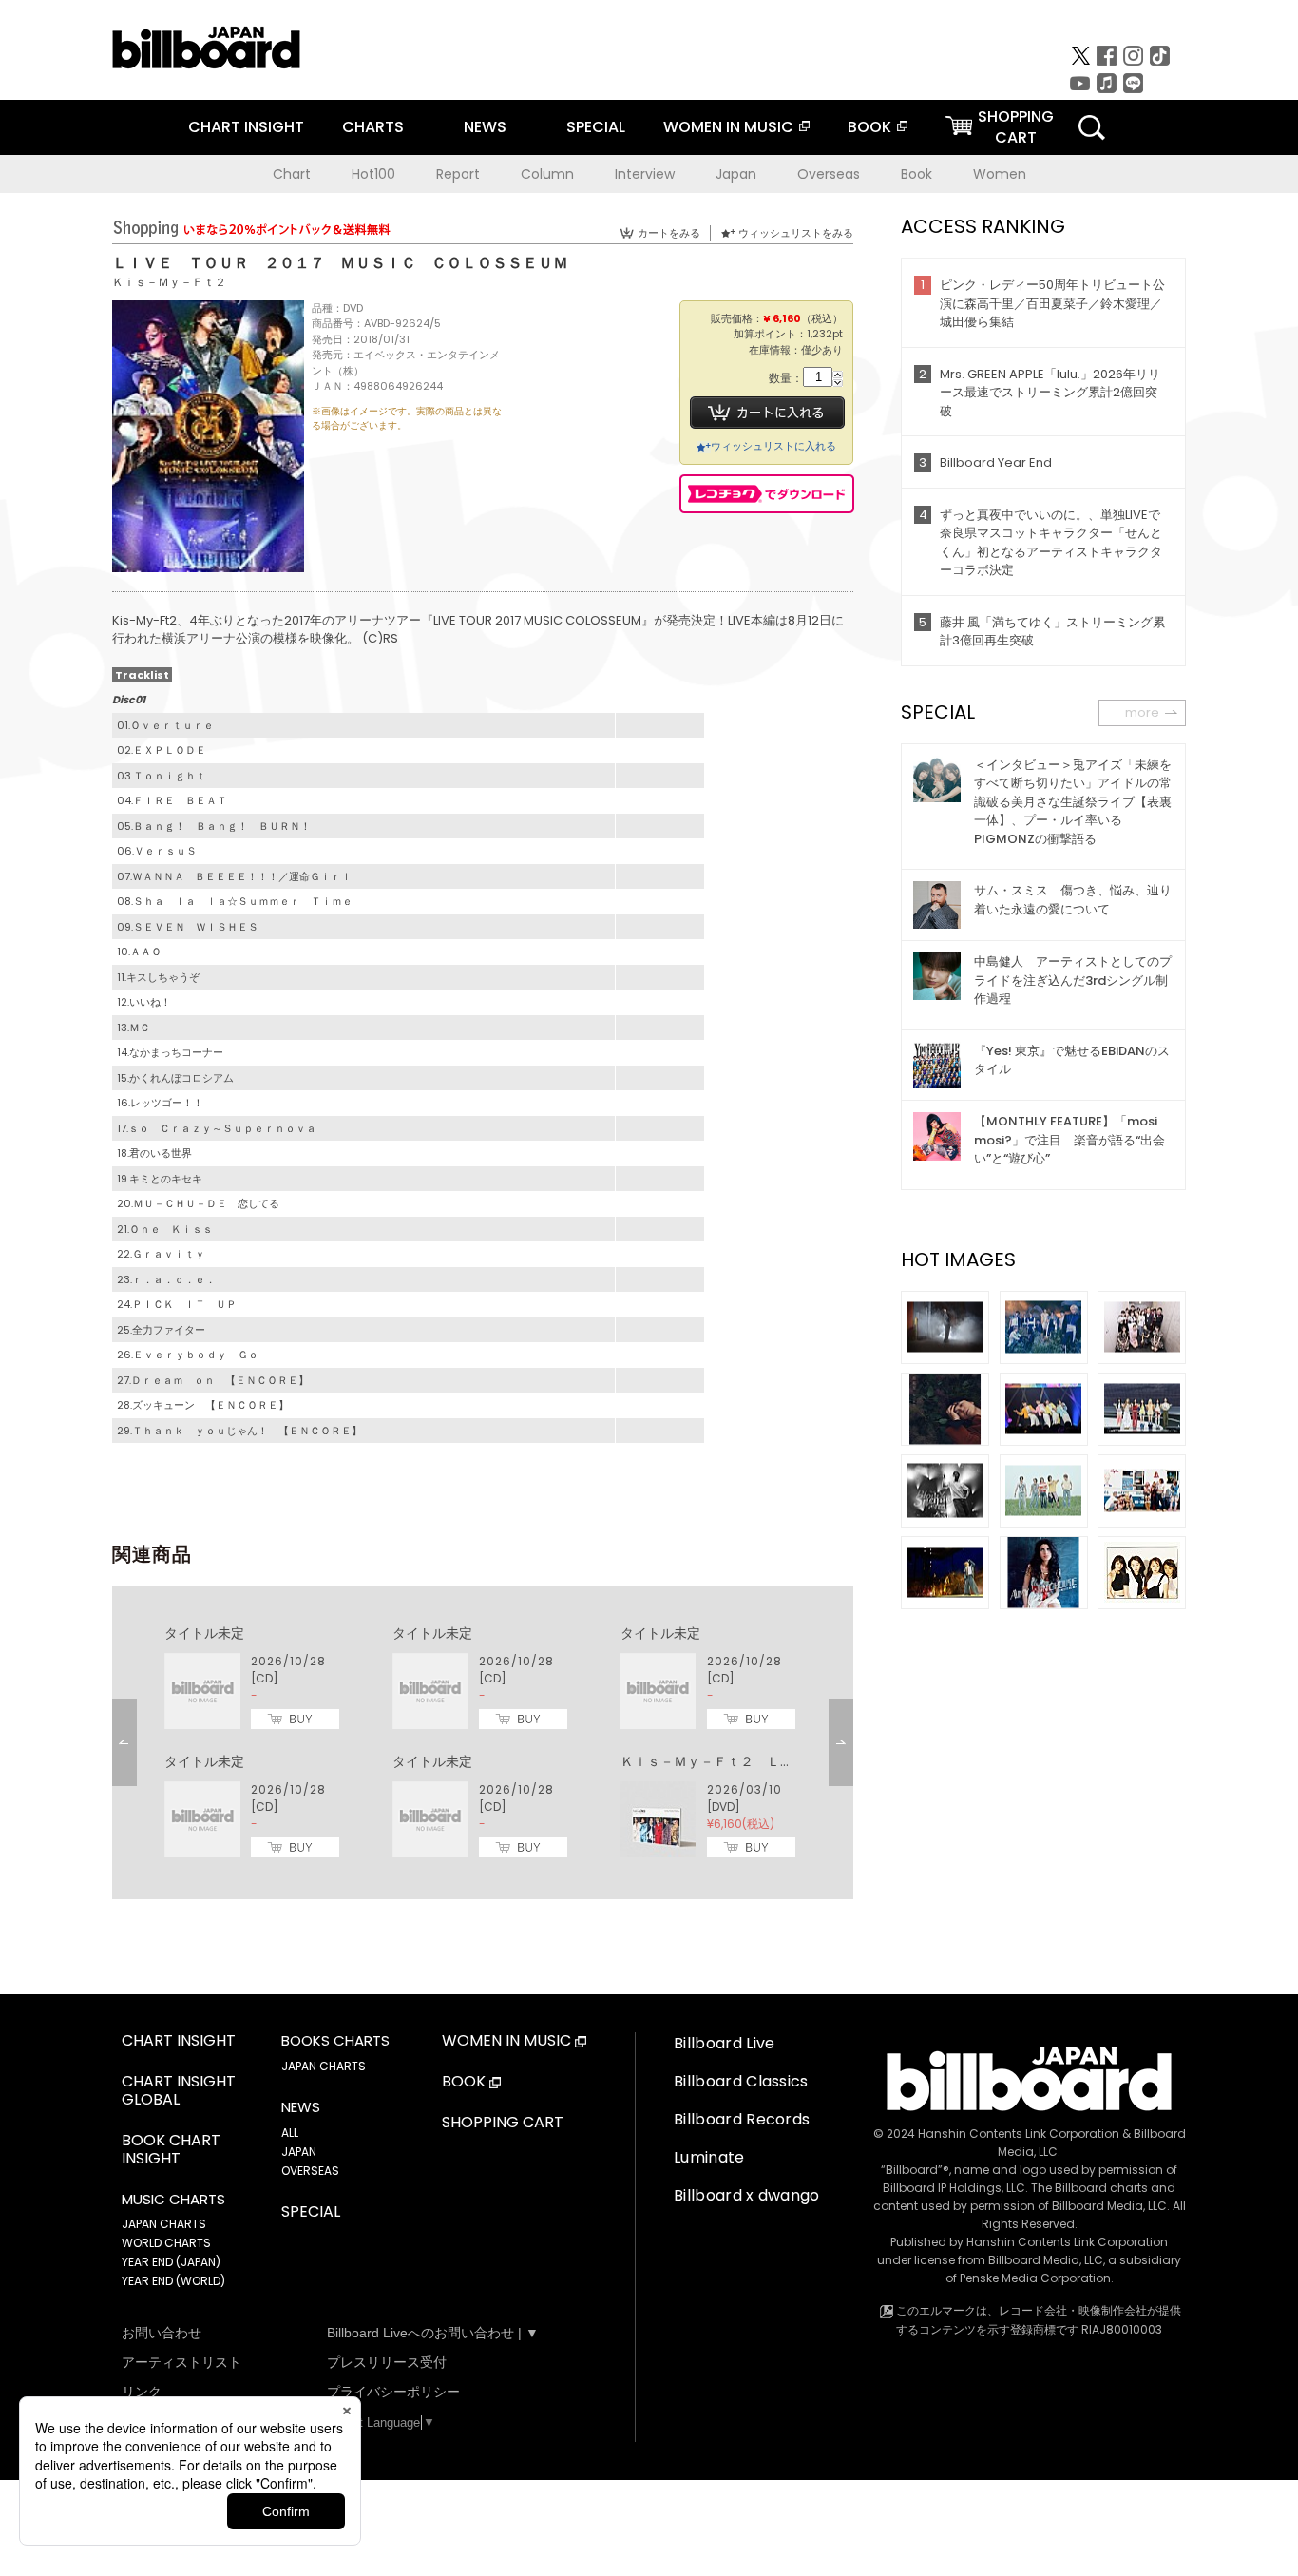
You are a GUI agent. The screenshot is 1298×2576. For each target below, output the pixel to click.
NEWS (485, 127)
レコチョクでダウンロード (767, 494)
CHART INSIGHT (246, 127)
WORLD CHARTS (166, 2243)
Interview (645, 174)
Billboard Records (742, 2119)
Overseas (829, 174)
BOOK (869, 127)
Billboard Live (724, 2043)
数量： (786, 379)
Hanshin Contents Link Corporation (1019, 2134)
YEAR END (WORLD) (173, 2281)
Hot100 (373, 174)
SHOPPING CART (503, 2123)
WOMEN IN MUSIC (728, 127)
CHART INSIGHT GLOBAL (179, 2091)
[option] (483, 1742)
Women (1000, 174)
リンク (142, 2392)
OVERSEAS (310, 2171)
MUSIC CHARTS (173, 2200)
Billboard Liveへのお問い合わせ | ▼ (433, 2333)
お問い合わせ (162, 2333)
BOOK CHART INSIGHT (171, 2150)
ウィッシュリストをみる (796, 233)
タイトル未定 (204, 1633)
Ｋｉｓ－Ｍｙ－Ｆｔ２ (169, 282)
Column (547, 174)
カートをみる (669, 233)
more (1142, 712)
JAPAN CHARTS (164, 2224)
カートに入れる (767, 413)
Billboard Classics (741, 2081)
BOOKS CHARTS (335, 2041)
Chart (292, 174)
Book (916, 174)
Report (458, 174)
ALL (290, 2133)
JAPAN (299, 2152)
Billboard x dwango (747, 2195)
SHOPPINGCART (1016, 127)
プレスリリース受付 (387, 2362)
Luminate (709, 2157)
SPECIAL (596, 127)
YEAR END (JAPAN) (171, 2262)
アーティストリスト (181, 2362)
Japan (736, 174)
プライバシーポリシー (393, 2392)
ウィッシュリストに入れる (773, 446)
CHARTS (373, 127)
